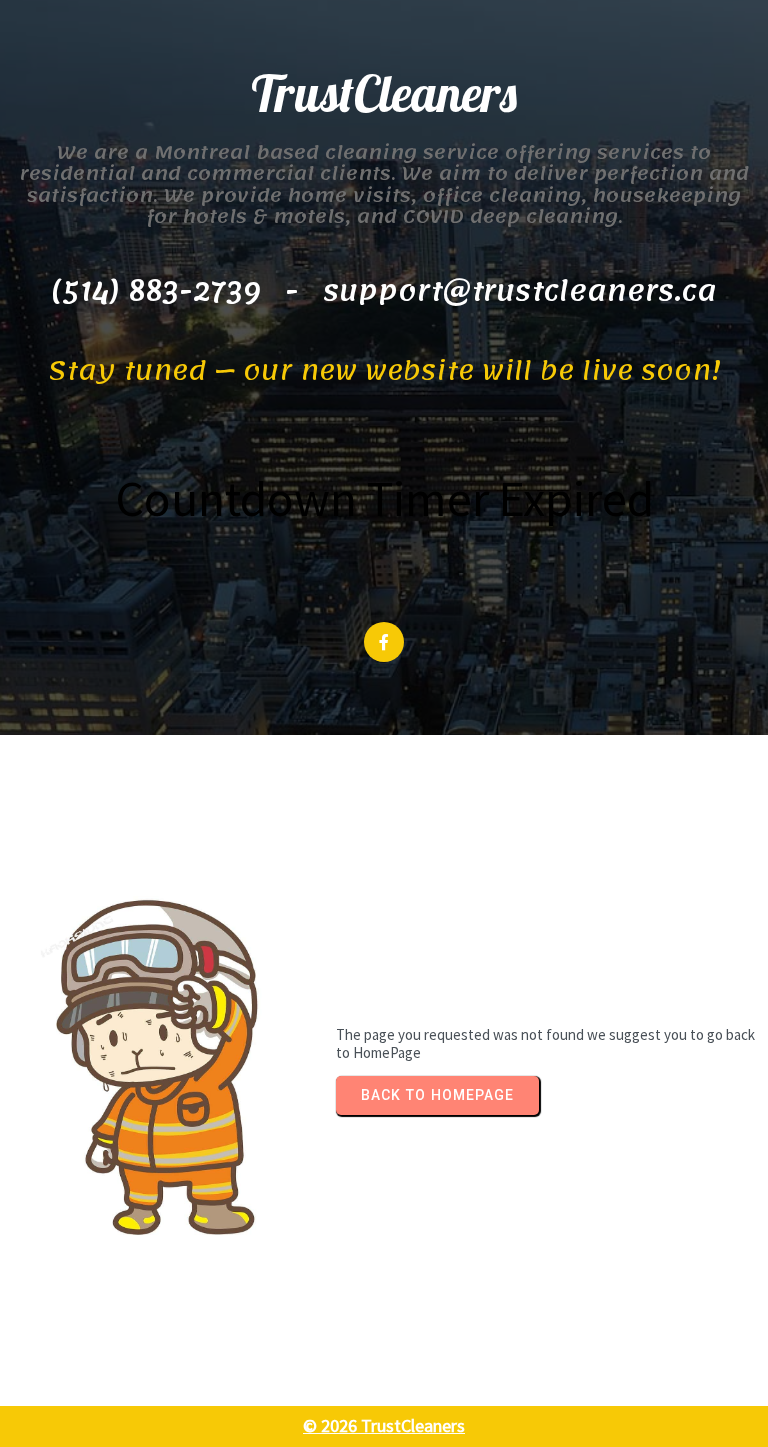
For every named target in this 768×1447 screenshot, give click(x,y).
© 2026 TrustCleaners (384, 1425)
